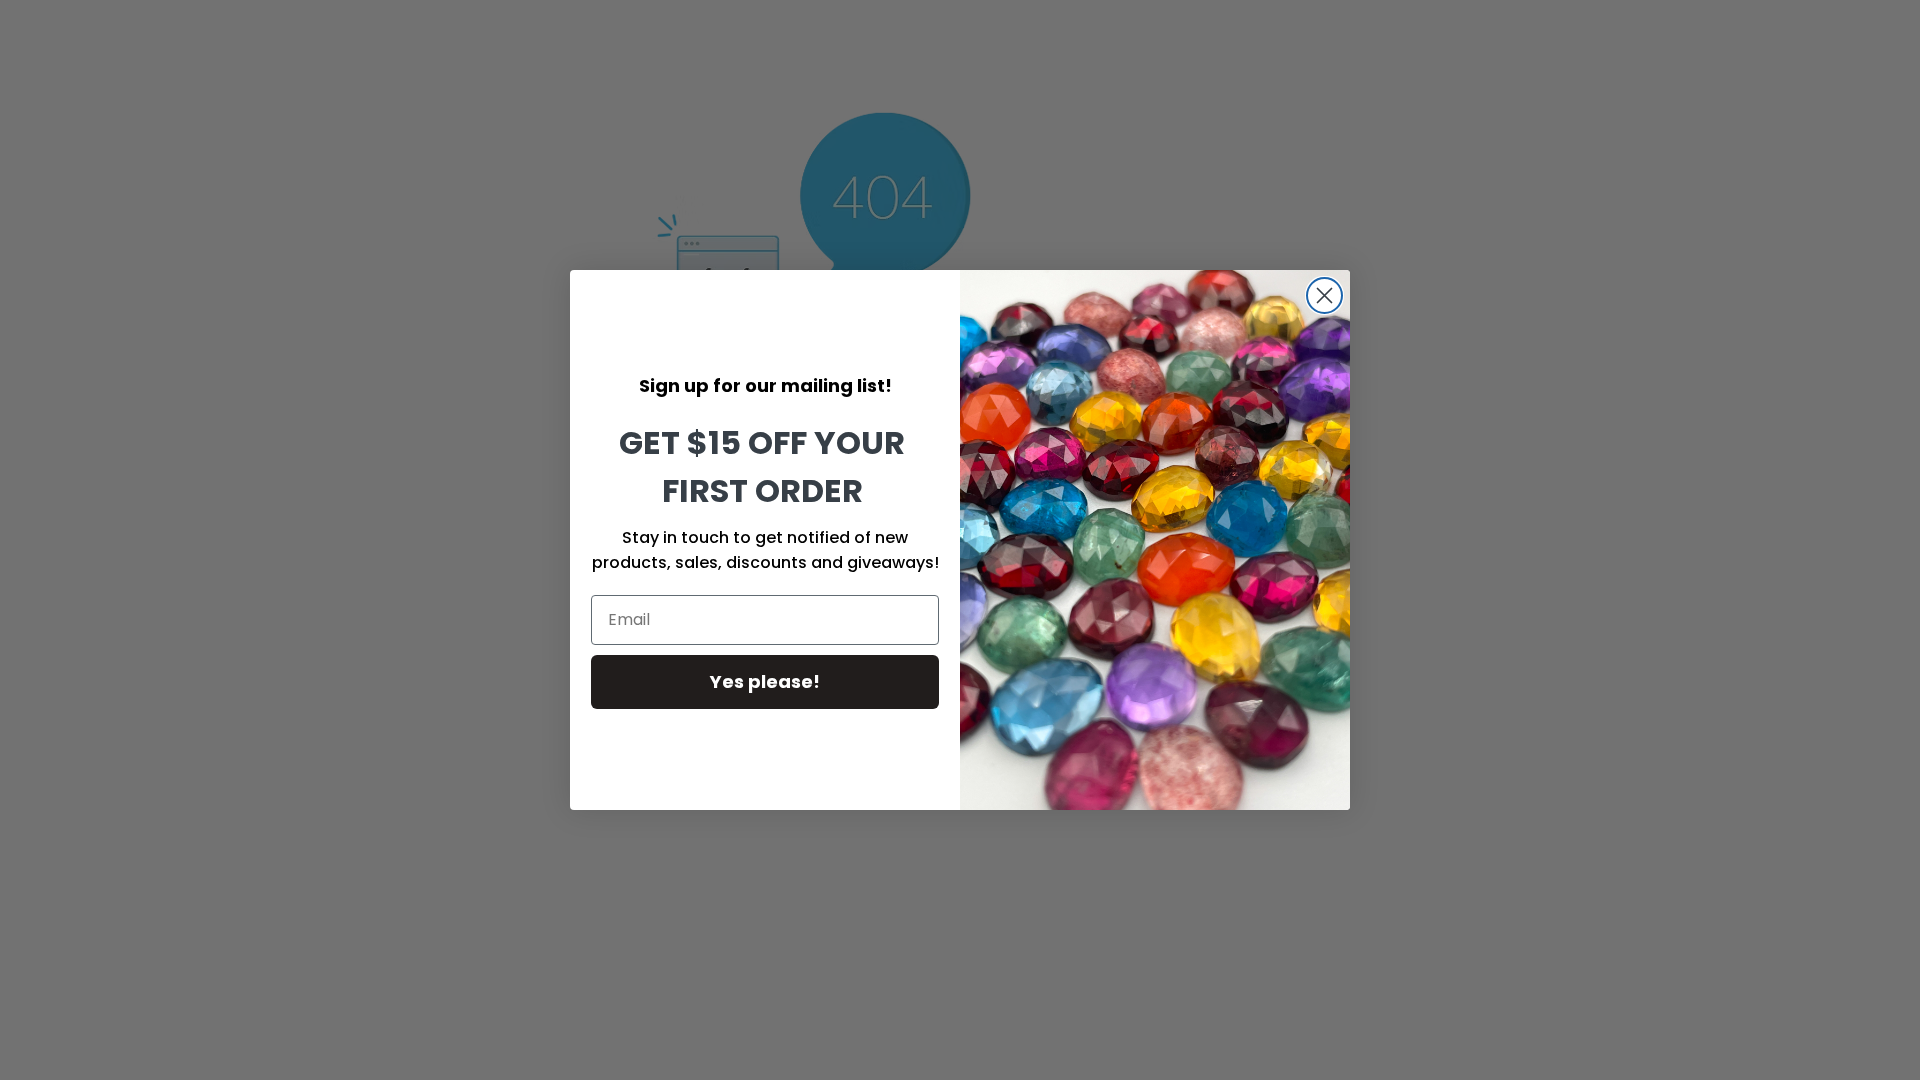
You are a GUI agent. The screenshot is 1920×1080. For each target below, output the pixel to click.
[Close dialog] (1324, 295)
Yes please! (765, 681)
